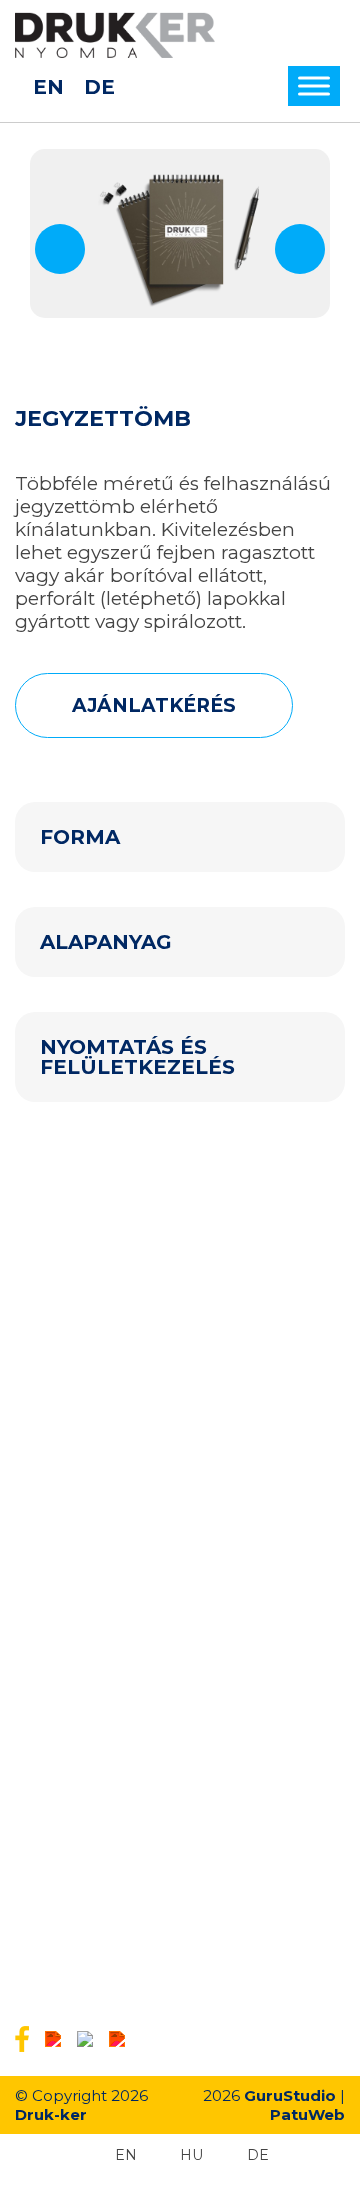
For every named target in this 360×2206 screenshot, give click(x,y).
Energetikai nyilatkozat (95, 1594)
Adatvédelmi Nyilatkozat (101, 1542)
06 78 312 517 (103, 1849)
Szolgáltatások (66, 1464)
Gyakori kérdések (75, 1490)
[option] (180, 233)
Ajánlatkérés (57, 1516)
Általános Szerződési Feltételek (124, 1568)
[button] (60, 249)
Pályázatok (53, 1646)
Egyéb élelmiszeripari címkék (117, 1381)
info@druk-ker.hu (126, 1812)
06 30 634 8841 (113, 1960)
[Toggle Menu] (314, 86)
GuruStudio (290, 2095)
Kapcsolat (49, 1672)
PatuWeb (307, 2114)
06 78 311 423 (104, 1886)
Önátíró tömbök (71, 1355)
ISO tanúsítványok (79, 1620)
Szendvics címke (73, 1329)
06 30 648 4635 (115, 1923)
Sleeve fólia (54, 1303)
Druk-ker (51, 2114)
